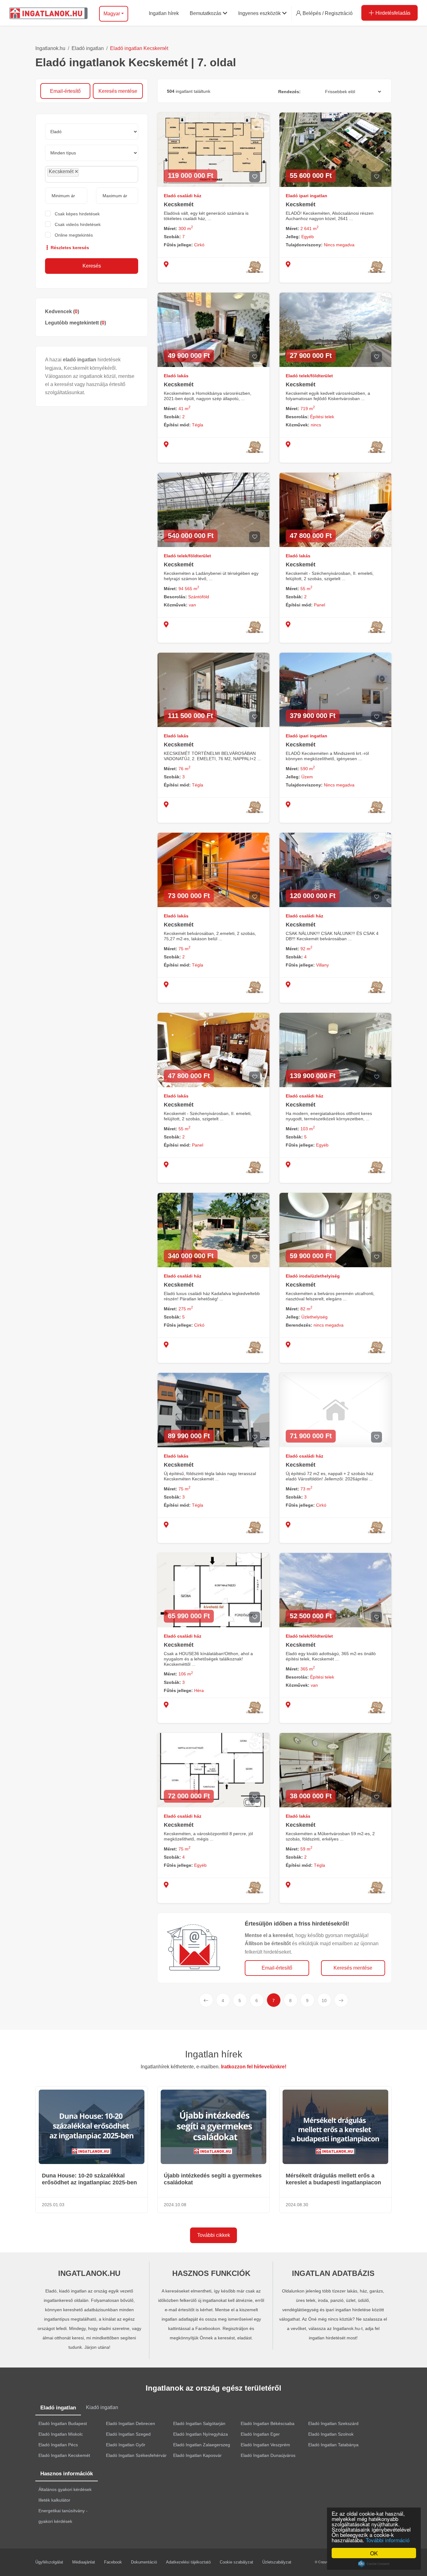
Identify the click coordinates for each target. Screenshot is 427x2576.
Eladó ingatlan (88, 48)
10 (324, 2001)
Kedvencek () (62, 311)
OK (374, 2553)
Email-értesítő (65, 91)
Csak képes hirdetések (77, 214)
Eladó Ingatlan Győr (126, 2445)
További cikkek (214, 2235)
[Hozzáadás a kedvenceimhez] (255, 177)
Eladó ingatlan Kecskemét (139, 48)
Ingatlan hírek (214, 2054)
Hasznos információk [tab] (67, 2474)
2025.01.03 (53, 2205)
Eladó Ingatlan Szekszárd (333, 2423)
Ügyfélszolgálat (49, 2562)
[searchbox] (94, 174)
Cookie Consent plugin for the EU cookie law (374, 2564)
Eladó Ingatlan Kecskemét (64, 2455)
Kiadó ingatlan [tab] (102, 2407)
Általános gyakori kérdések (65, 2489)
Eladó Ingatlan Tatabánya (333, 2445)
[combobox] (92, 174)
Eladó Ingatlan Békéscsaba (268, 2423)
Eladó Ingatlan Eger (260, 2434)
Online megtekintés (74, 235)
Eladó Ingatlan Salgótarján (199, 2423)
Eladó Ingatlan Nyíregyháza (201, 2434)
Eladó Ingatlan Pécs (58, 2445)
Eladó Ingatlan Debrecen (131, 2423)
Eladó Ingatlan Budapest (63, 2423)
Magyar (112, 14)
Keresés (92, 266)
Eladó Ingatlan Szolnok (331, 2434)
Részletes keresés (69, 248)
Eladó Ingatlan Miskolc (61, 2434)
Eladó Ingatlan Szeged (128, 2434)
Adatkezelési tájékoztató (188, 2562)
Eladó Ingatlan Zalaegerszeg (202, 2445)
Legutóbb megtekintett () (75, 323)
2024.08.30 (297, 2205)
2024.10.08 (175, 2205)
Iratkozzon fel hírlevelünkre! (254, 2067)
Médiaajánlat (84, 2562)
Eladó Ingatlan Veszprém (265, 2445)
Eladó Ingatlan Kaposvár (197, 2455)
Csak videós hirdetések (78, 224)
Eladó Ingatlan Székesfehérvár (136, 2455)
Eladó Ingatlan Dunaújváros (268, 2455)
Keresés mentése (118, 91)
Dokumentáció (144, 2562)
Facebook (113, 2562)
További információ (388, 2540)
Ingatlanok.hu (50, 48)
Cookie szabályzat (236, 2562)
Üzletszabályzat (277, 2562)
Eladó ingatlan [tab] (58, 2408)
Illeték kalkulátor (54, 2500)
